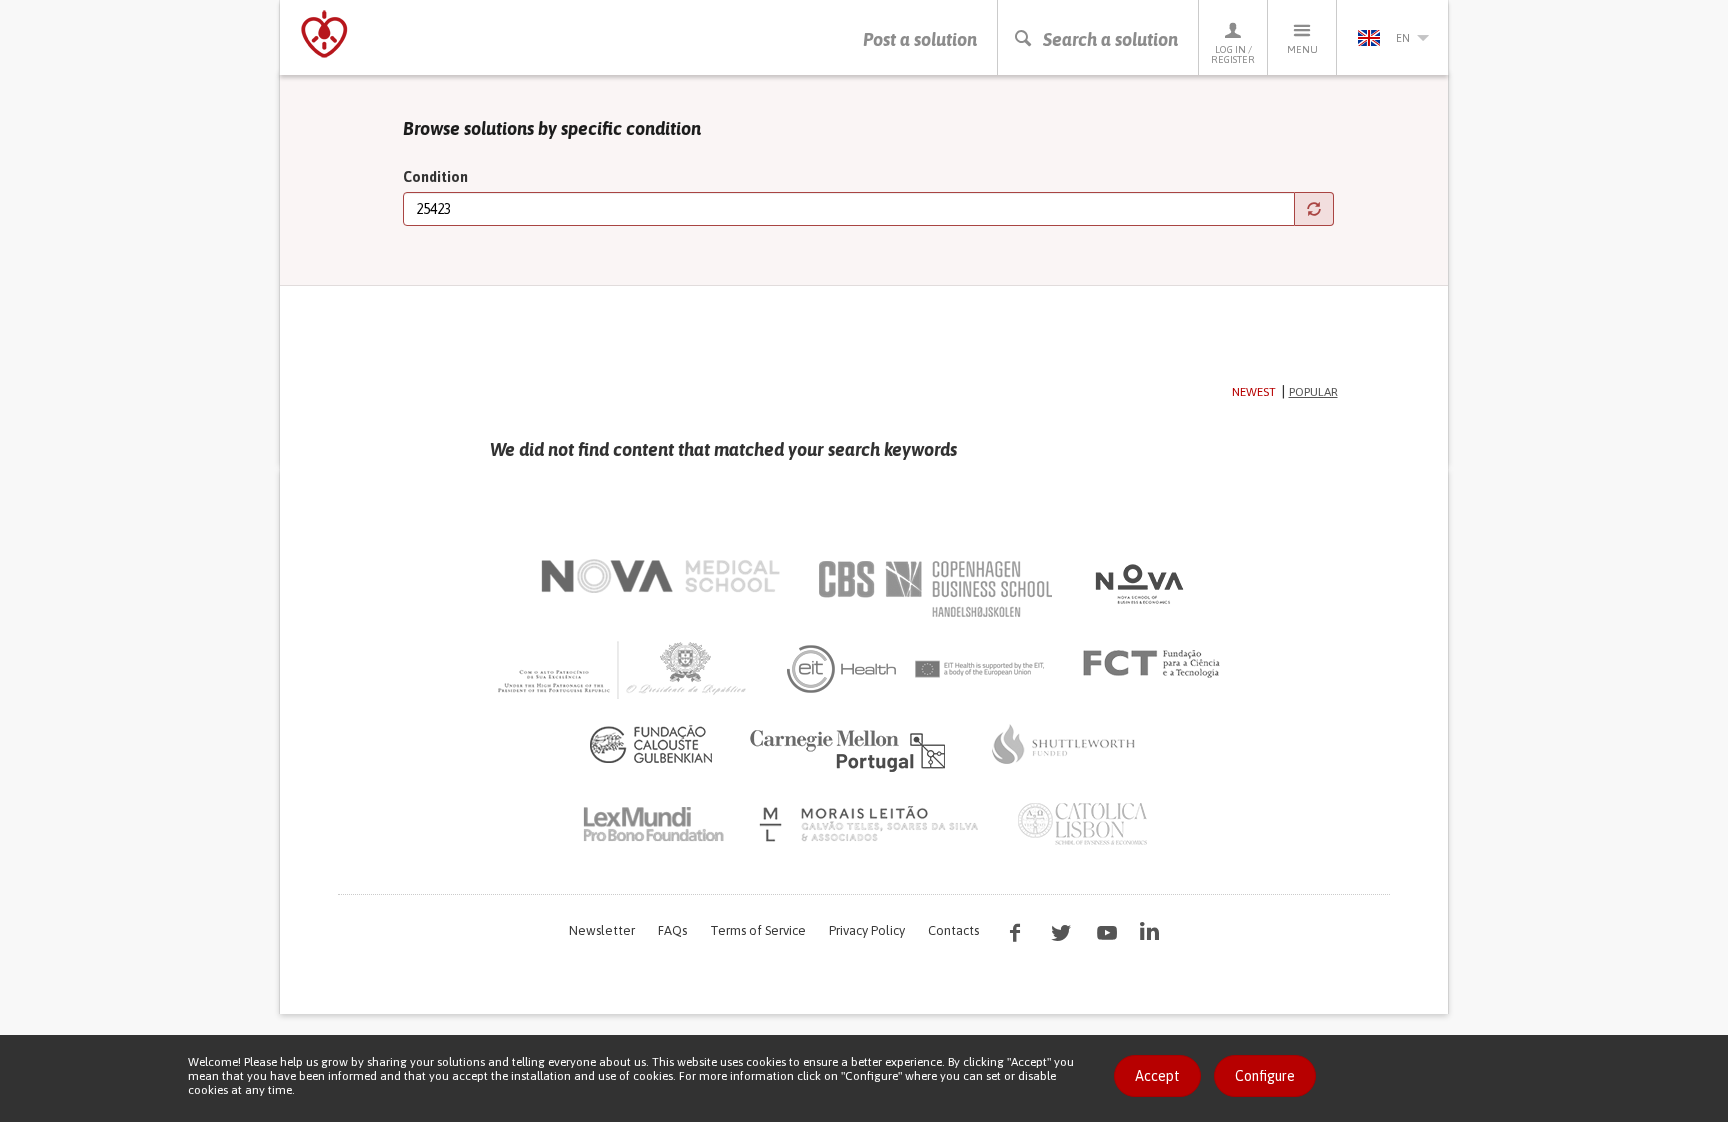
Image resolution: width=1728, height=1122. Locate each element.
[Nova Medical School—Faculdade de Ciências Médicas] (660, 576)
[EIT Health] (916, 669)
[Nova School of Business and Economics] (1138, 584)
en (1403, 38)
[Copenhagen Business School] (934, 589)
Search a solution (1110, 39)
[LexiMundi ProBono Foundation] (653, 824)
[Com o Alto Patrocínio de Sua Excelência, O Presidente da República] (624, 669)
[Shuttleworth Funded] (1064, 744)
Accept (1157, 1076)
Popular (1313, 392)
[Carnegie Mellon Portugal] (851, 749)
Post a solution (920, 39)
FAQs (672, 930)
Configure (1265, 1076)
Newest (1254, 392)
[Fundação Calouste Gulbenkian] (651, 744)
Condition (435, 177)
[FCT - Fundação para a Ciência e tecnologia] (1156, 664)
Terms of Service (758, 930)
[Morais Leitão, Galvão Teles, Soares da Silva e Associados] (871, 824)
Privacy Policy (867, 930)
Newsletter (602, 930)
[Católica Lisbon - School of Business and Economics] (1083, 824)
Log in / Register (1233, 54)
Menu (1302, 49)
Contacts (953, 930)
